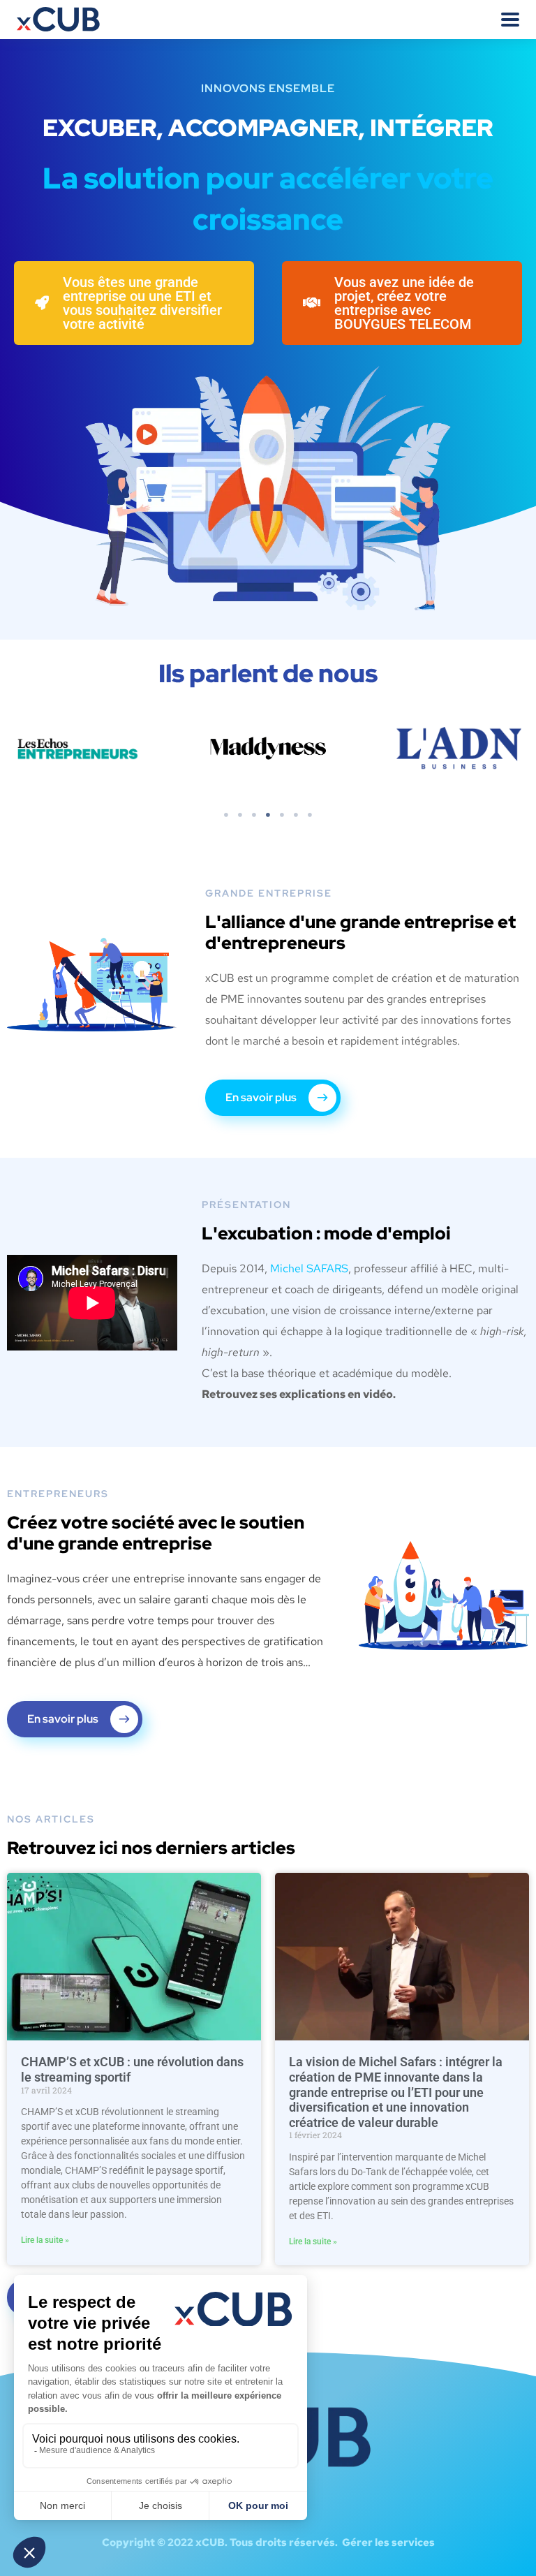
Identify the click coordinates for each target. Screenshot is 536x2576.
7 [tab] (310, 815)
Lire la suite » (45, 2240)
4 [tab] (268, 815)
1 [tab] (226, 815)
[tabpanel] (283, 749)
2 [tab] (240, 815)
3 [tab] (254, 815)
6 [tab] (296, 815)
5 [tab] (282, 815)
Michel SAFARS (309, 1268)
